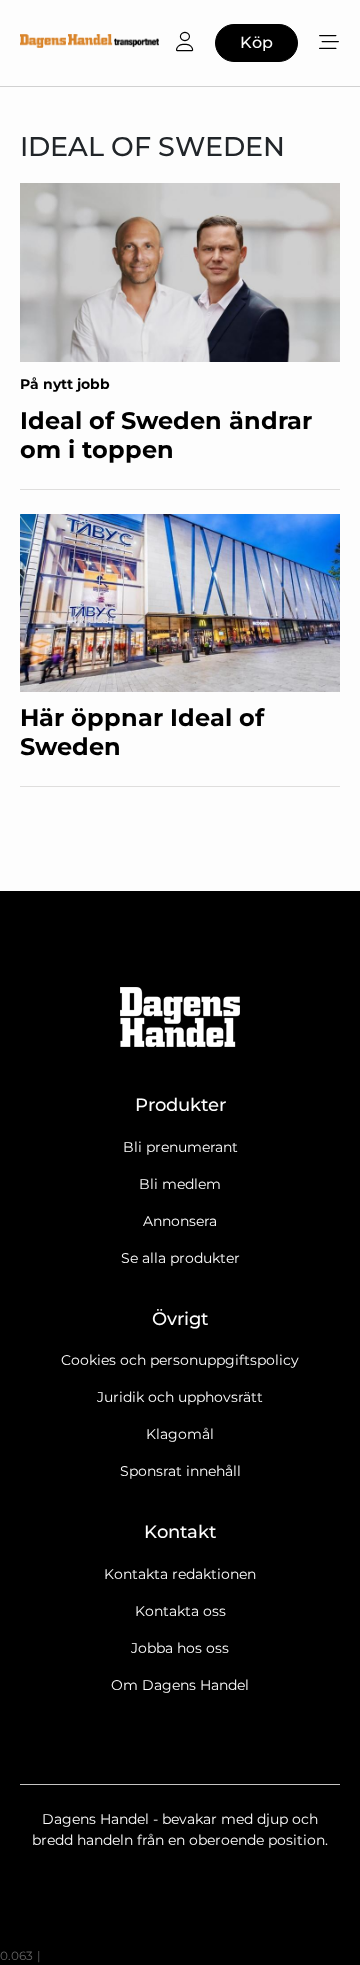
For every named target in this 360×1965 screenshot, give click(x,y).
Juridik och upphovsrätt (180, 1397)
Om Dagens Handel (180, 1685)
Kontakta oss (180, 1611)
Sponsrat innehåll (180, 1471)
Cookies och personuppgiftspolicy (180, 1360)
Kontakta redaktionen (180, 1574)
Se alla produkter (180, 1258)
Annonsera (180, 1221)
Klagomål (180, 1434)
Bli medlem (180, 1184)
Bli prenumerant (180, 1147)
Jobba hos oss (180, 1648)
